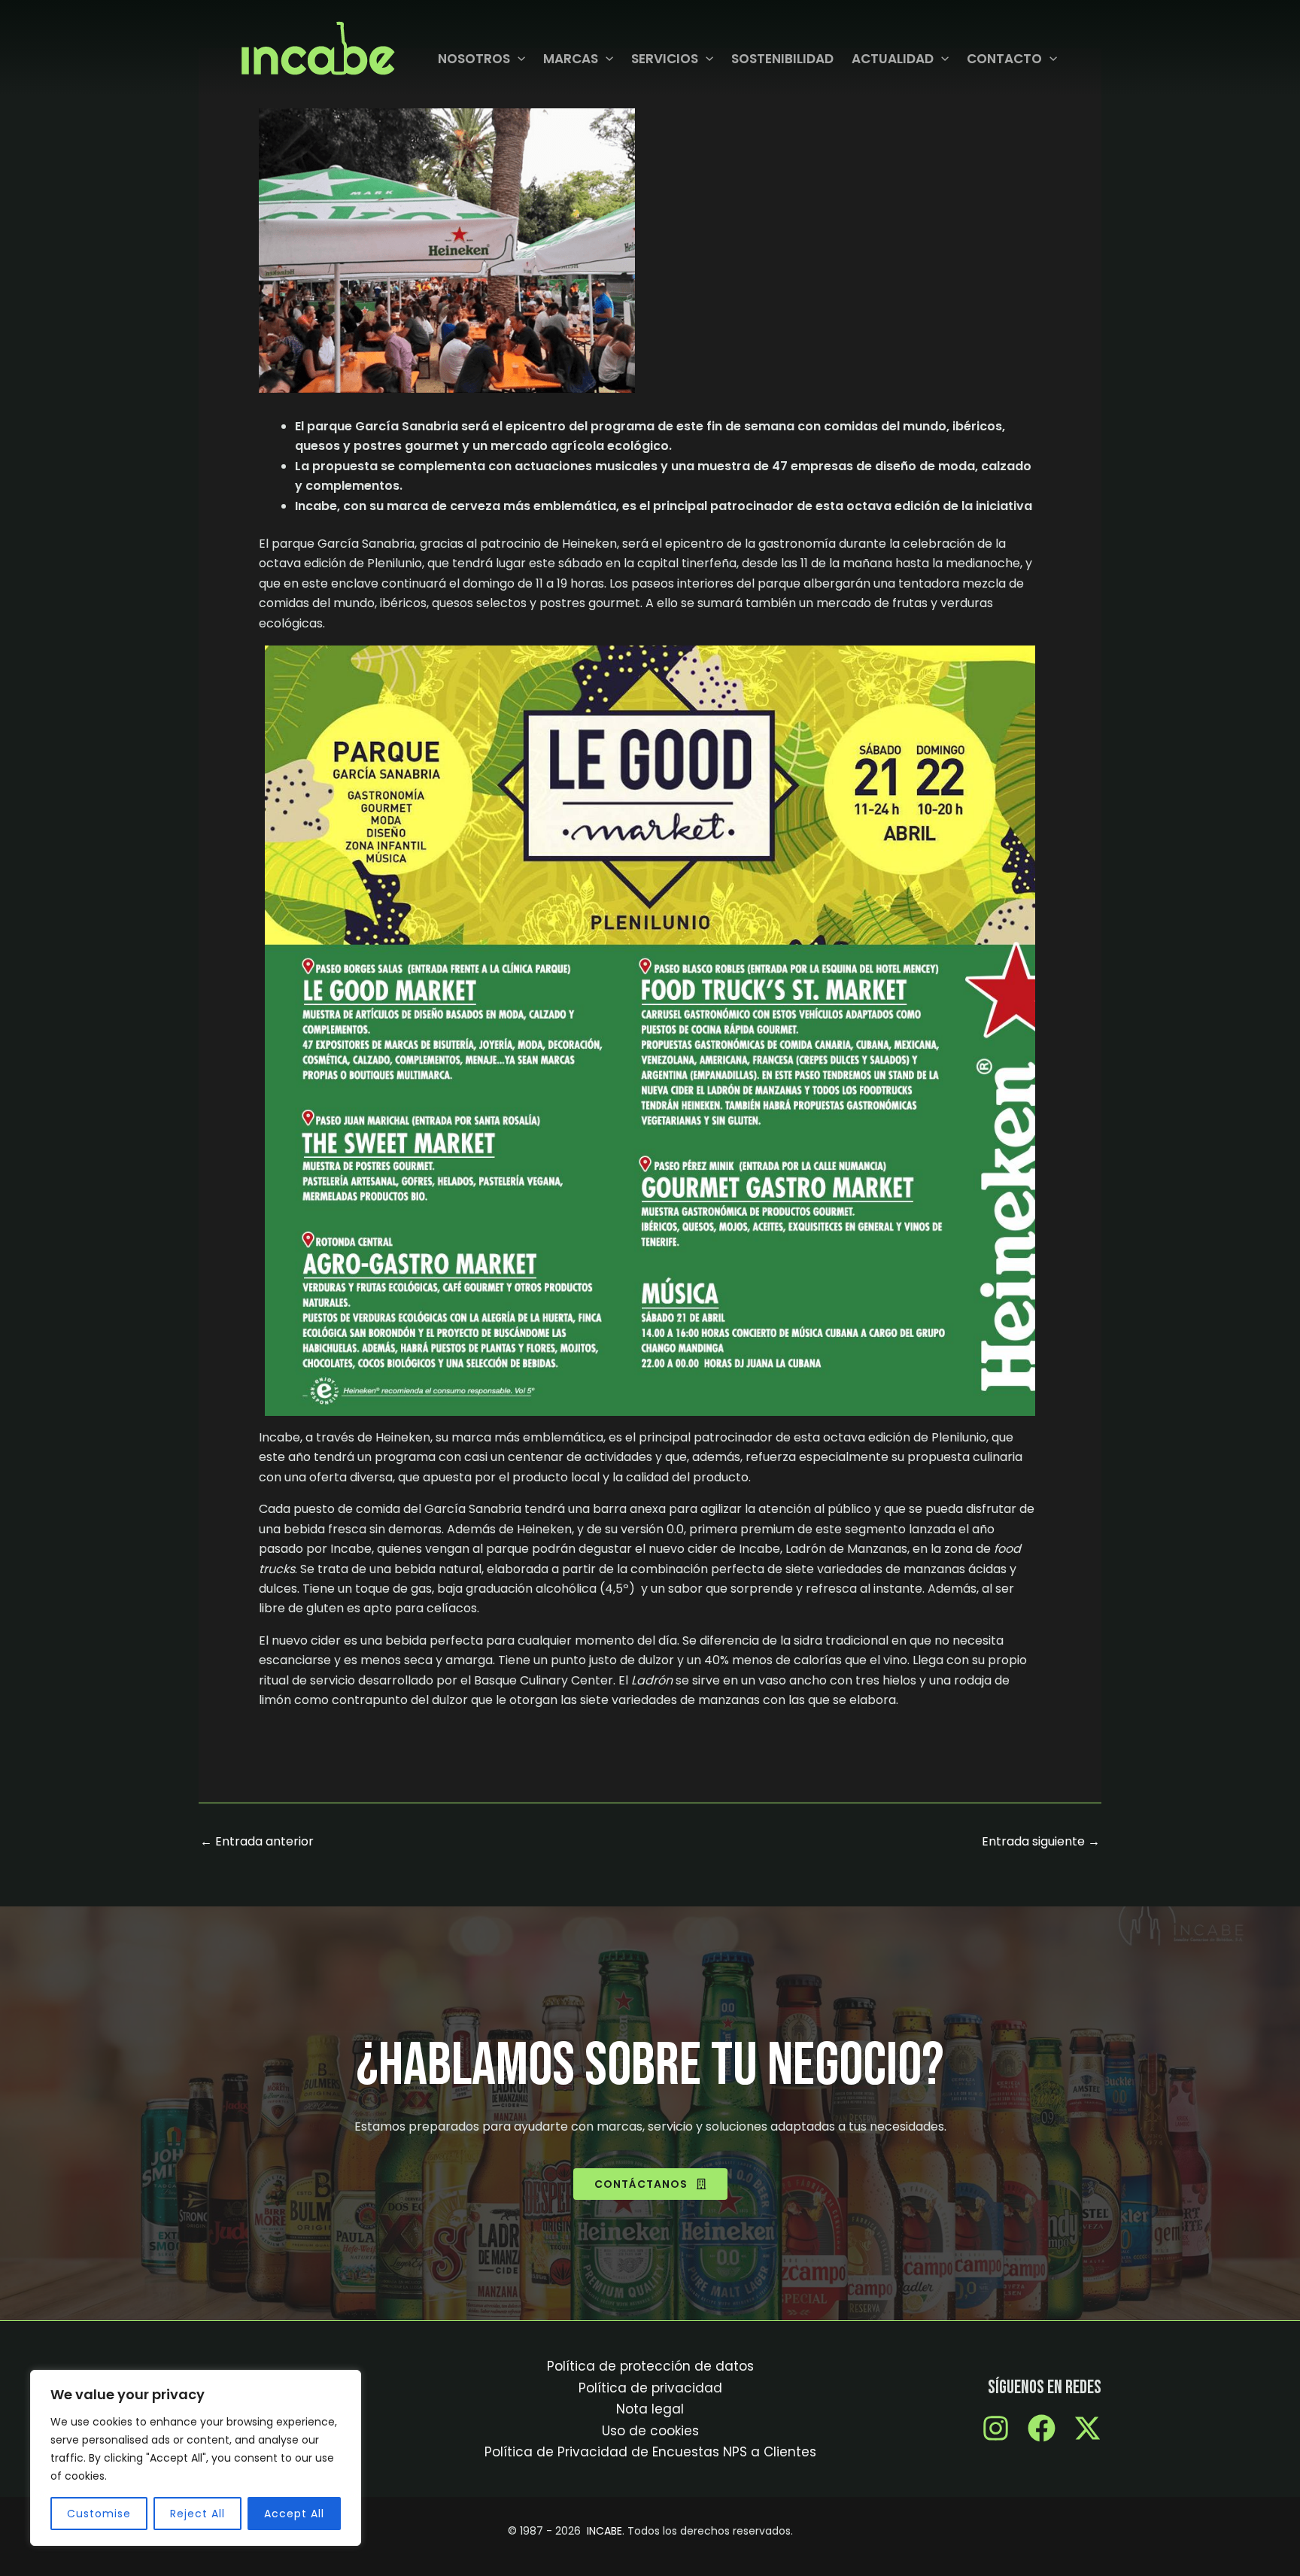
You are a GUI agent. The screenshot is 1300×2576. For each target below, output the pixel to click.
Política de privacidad (650, 2388)
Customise (99, 2514)
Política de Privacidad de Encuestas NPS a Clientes (650, 2452)
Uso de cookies (650, 2431)
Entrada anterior (257, 1841)
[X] (1087, 2428)
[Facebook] (1042, 2428)
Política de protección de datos (650, 2366)
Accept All (294, 2514)
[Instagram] (996, 2428)
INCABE (604, 2531)
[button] (518, 59)
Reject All (197, 2514)
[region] (196, 2458)
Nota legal (650, 2409)
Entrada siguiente (1041, 1841)
